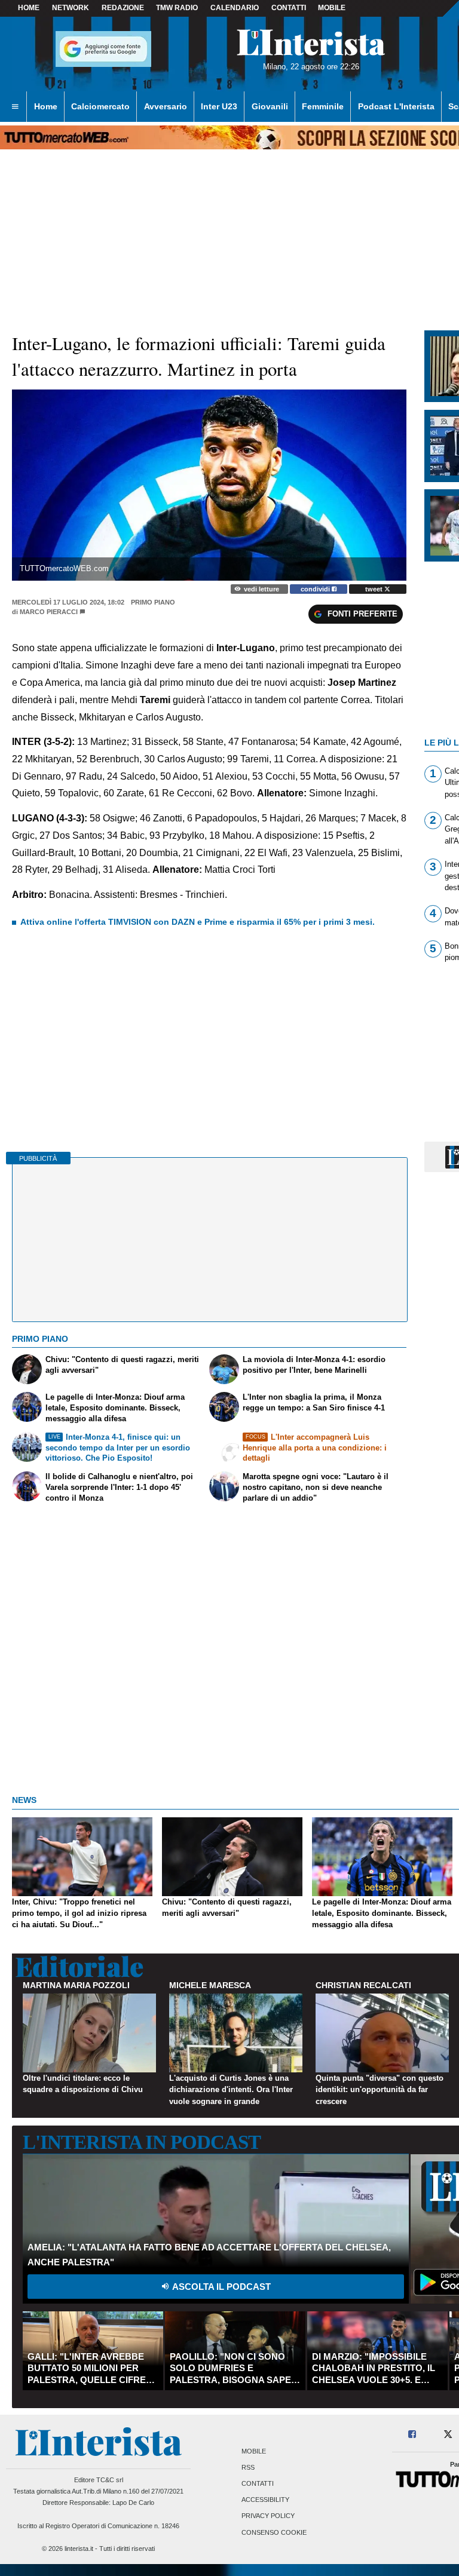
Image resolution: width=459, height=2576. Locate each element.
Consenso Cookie (274, 2532)
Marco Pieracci (49, 612)
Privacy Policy (268, 2516)
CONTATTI (289, 8)
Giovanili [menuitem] (270, 106)
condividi (316, 589)
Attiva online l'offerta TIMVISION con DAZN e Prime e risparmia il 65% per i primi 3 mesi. (198, 922)
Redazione (123, 8)
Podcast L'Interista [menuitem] (396, 106)
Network (71, 8)
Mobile (254, 2451)
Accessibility (265, 2500)
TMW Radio (177, 8)
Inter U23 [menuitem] (219, 106)
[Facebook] (413, 2435)
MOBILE (332, 8)
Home (29, 8)
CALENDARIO (235, 8)
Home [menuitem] (46, 106)
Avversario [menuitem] (166, 106)
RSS (248, 2467)
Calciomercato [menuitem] (100, 106)
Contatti (258, 2483)
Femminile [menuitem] (323, 106)
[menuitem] (15, 107)
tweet (375, 589)
